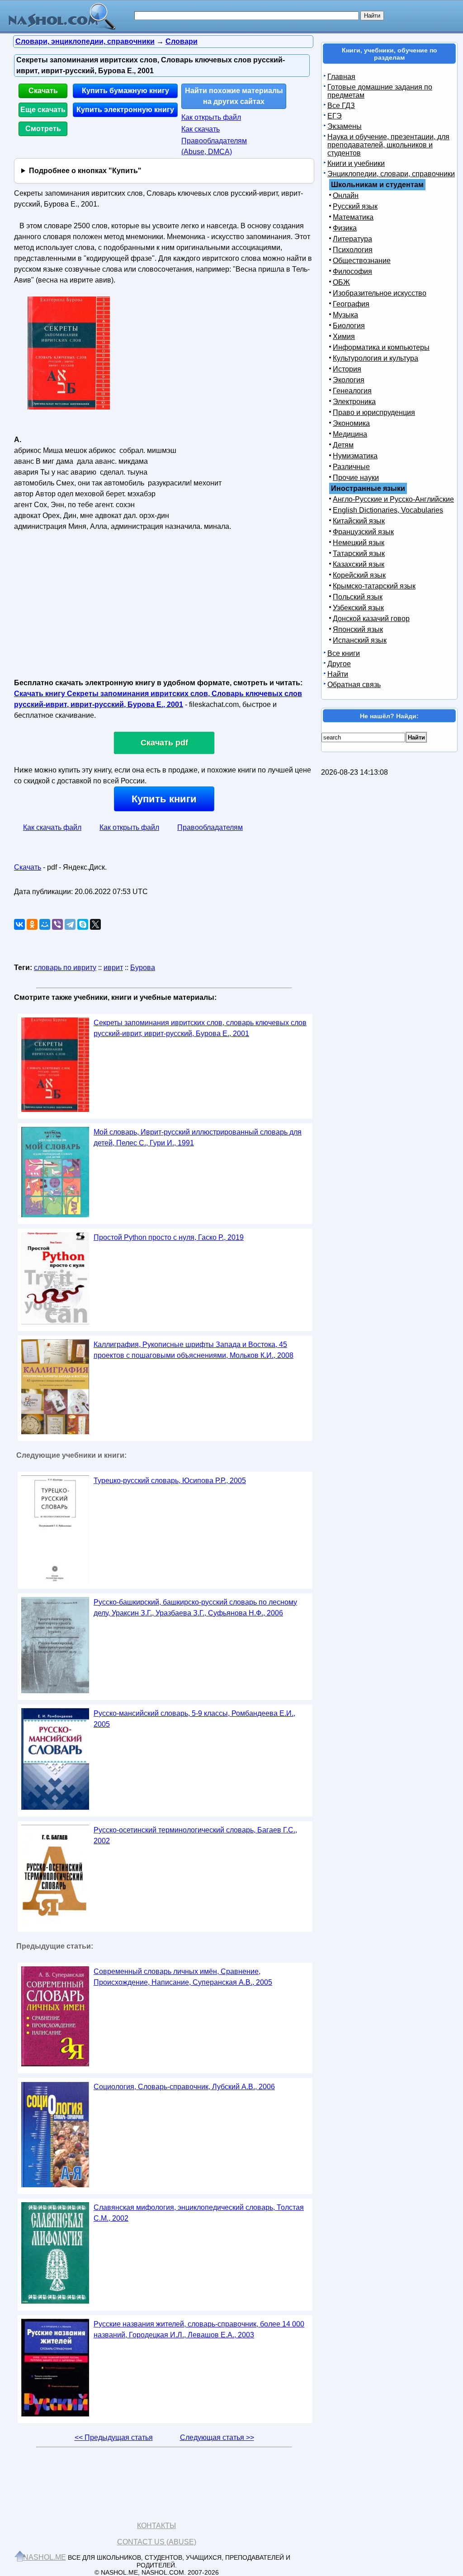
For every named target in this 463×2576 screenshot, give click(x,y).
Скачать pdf (164, 743)
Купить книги (164, 799)
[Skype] (83, 924)
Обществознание (362, 261)
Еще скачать (43, 110)
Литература (352, 239)
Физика (345, 228)
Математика (353, 217)
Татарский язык (359, 553)
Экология (349, 380)
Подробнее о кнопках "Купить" (85, 171)
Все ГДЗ (341, 106)
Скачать (43, 91)
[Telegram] (70, 924)
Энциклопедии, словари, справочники (391, 174)
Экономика (351, 423)
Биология (349, 326)
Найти (338, 674)
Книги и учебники (356, 163)
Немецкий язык (359, 543)
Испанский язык (360, 640)
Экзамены (345, 126)
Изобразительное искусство (380, 293)
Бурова (143, 968)
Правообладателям (210, 827)
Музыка (345, 315)
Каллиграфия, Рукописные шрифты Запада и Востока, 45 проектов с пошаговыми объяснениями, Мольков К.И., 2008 (194, 1350)
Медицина (350, 434)
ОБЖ (341, 282)
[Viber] (57, 924)
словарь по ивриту (65, 968)
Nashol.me (45, 2557)
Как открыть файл (211, 117)
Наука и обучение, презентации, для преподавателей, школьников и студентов (388, 145)
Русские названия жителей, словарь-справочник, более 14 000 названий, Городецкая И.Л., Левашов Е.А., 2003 (199, 2329)
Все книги (344, 653)
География (351, 304)
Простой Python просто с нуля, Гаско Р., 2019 (169, 1237)
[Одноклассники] (32, 924)
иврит (113, 968)
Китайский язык (359, 521)
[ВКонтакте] (19, 924)
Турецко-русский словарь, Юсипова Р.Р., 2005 (170, 1481)
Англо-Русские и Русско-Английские (393, 499)
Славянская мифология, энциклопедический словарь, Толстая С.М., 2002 (199, 2213)
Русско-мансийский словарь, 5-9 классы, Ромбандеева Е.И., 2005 (194, 1719)
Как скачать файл (52, 827)
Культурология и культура (376, 358)
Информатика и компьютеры (381, 347)
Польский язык (358, 597)
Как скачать (201, 129)
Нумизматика (355, 456)
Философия (352, 271)
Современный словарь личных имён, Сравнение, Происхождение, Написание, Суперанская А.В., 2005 (183, 1977)
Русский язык (355, 206)
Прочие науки (356, 478)
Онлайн (346, 195)
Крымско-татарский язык (374, 586)
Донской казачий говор (371, 619)
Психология (353, 250)
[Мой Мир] (45, 924)
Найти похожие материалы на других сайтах (234, 96)
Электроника (354, 402)
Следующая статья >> (217, 2437)
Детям (343, 445)
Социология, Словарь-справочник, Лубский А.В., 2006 (184, 2087)
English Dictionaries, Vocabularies (388, 510)
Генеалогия (352, 391)
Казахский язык (359, 564)
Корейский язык (359, 575)
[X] (95, 924)
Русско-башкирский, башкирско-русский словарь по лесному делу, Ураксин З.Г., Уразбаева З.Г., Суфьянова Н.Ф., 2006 (195, 1608)
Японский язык (358, 629)
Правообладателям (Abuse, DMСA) (214, 146)
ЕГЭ (335, 116)
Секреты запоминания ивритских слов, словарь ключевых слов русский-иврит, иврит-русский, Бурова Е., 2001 (200, 1028)
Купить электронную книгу (125, 110)
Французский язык (363, 532)
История (347, 369)
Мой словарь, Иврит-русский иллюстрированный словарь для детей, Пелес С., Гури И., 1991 (198, 1137)
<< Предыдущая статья (114, 2437)
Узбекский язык (358, 608)
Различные (351, 467)
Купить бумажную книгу (125, 91)
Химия (344, 337)
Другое (339, 664)
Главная (341, 77)
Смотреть (43, 129)
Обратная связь (354, 685)
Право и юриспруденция (374, 412)
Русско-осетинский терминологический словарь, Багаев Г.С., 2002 (195, 1835)
